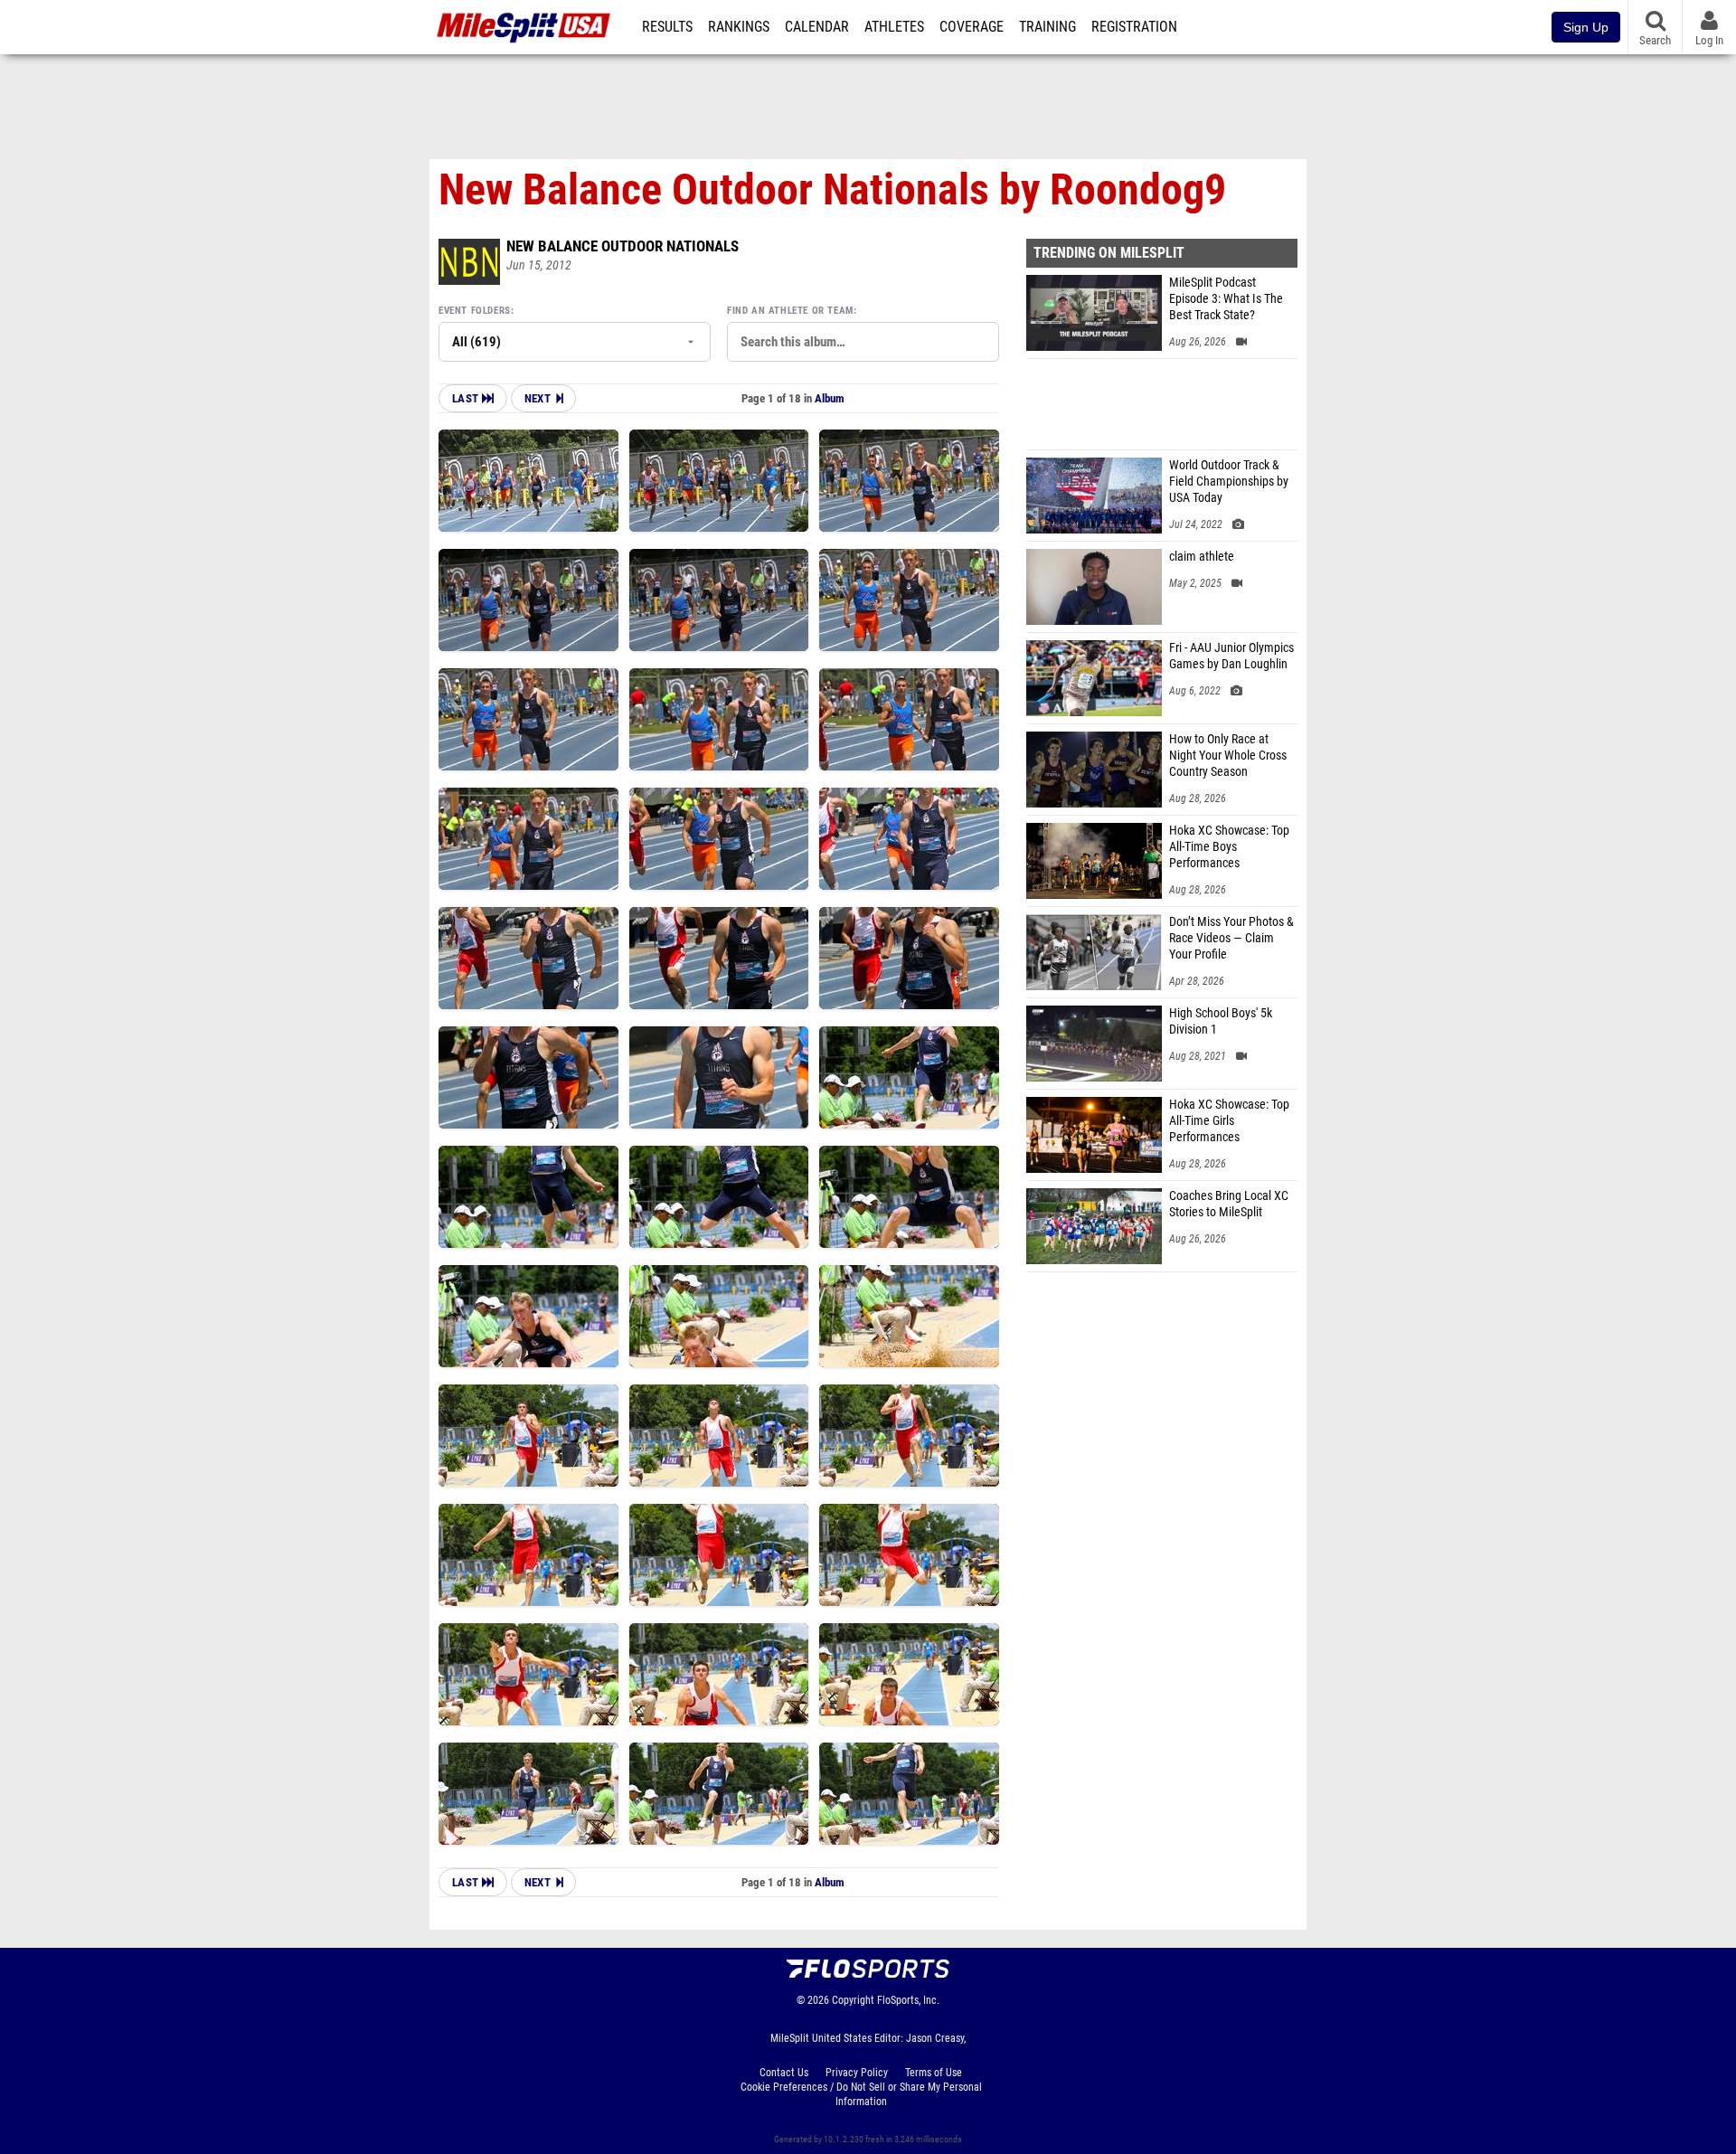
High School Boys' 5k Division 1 (1221, 1021)
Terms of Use (934, 2073)
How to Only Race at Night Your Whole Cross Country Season (1228, 756)
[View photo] (528, 481)
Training (1047, 27)
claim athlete (1202, 557)
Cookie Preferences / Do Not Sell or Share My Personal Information (861, 2094)
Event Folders (475, 311)
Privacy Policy (857, 2073)
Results (667, 27)
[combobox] (863, 342)
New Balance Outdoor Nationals (623, 246)
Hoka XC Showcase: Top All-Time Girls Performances (1229, 1121)
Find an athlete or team (790, 311)
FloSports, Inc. (908, 2000)
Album (830, 398)
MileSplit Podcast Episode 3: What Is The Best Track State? (1226, 299)
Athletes (894, 27)
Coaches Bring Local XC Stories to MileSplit (1229, 1204)
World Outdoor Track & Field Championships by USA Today (1229, 482)
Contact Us (784, 2073)
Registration (1134, 27)
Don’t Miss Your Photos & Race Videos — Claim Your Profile (1231, 938)
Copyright (853, 2000)
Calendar (817, 27)
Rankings (739, 27)
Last (467, 398)
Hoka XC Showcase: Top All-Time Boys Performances (1229, 847)
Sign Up (1586, 27)
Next (538, 398)
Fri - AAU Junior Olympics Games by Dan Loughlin (1231, 656)
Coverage (972, 27)
